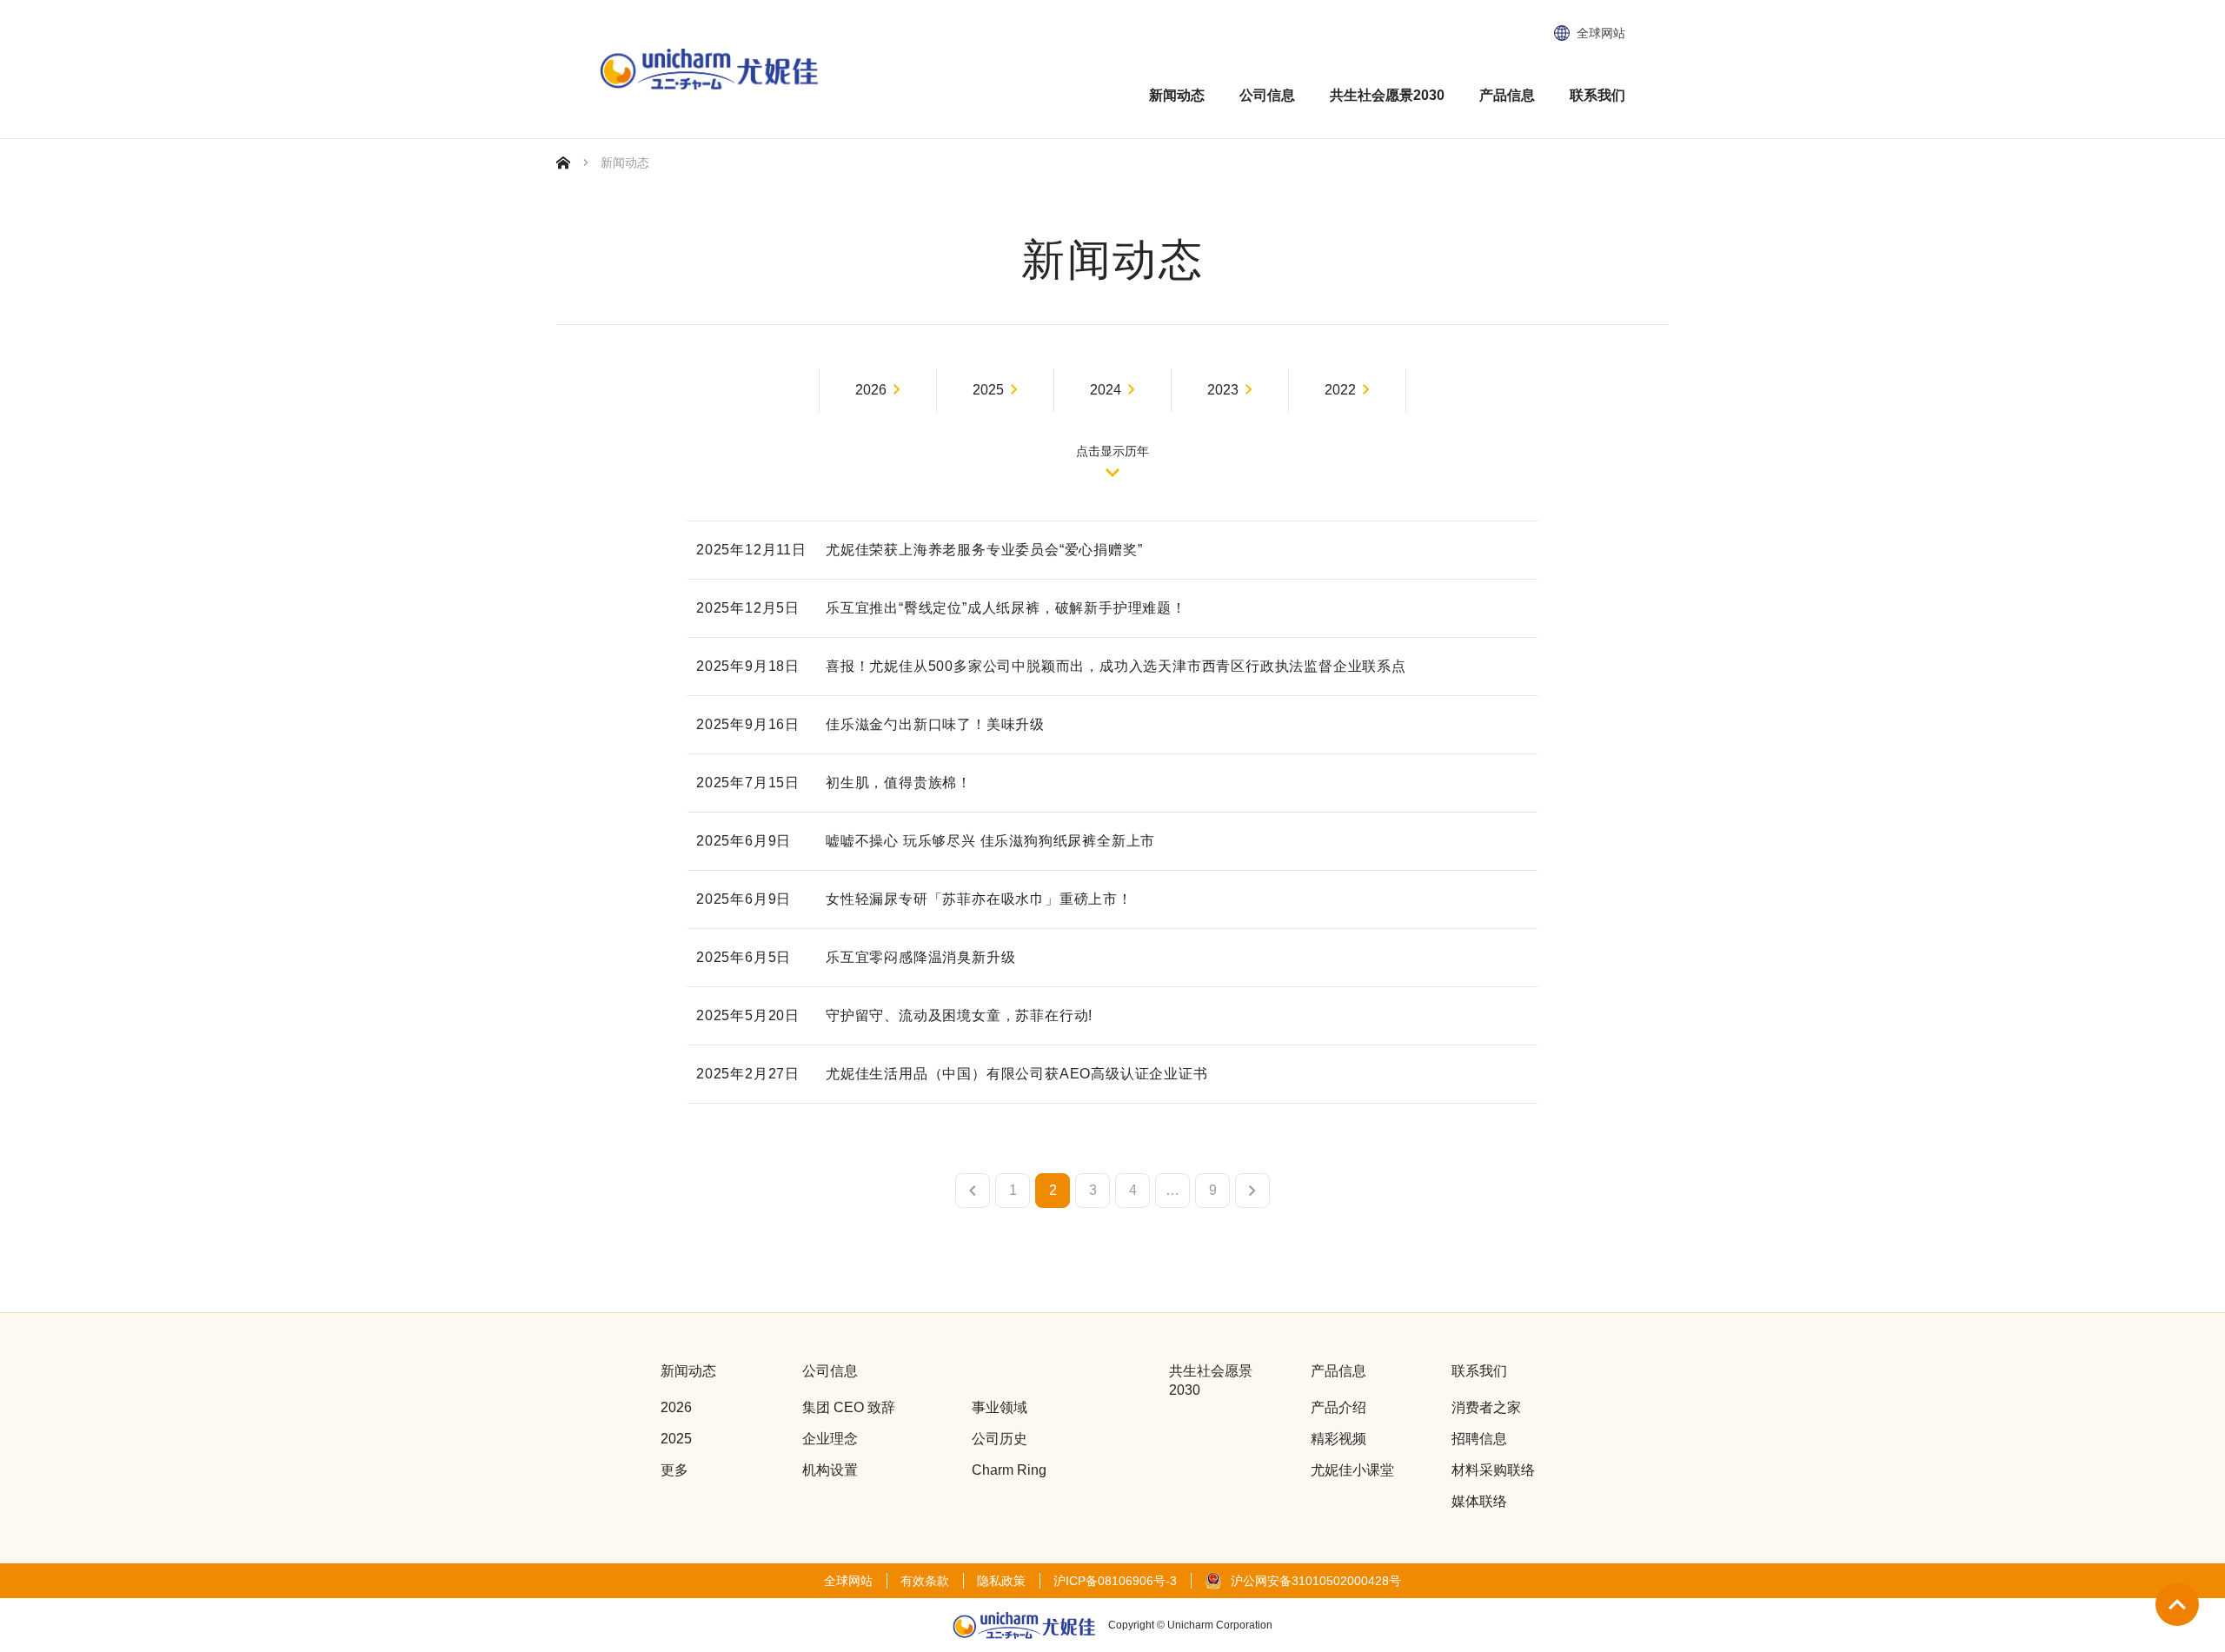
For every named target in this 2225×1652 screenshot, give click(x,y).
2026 (871, 390)
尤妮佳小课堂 (1352, 1470)
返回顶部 (2177, 1604)
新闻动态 (1177, 95)
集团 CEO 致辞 (849, 1407)
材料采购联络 (1493, 1470)
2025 (988, 390)
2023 (1223, 390)
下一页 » (1252, 1191)
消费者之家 (1486, 1407)
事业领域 (1000, 1407)
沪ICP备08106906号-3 (1115, 1581)
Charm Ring (1009, 1470)
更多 (674, 1470)
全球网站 (1601, 33)
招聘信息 (1479, 1439)
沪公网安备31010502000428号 (1316, 1581)
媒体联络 (1479, 1501)
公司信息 (1267, 95)
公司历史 (1000, 1439)
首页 (563, 163)
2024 (1106, 390)
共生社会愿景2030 (1387, 95)
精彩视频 (1338, 1439)
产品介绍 (1338, 1407)
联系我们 (1597, 95)
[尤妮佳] (709, 70)
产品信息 (1507, 95)
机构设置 (830, 1470)
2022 (1340, 390)
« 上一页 (973, 1191)
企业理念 (830, 1439)
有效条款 (925, 1581)
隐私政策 (1001, 1581)
